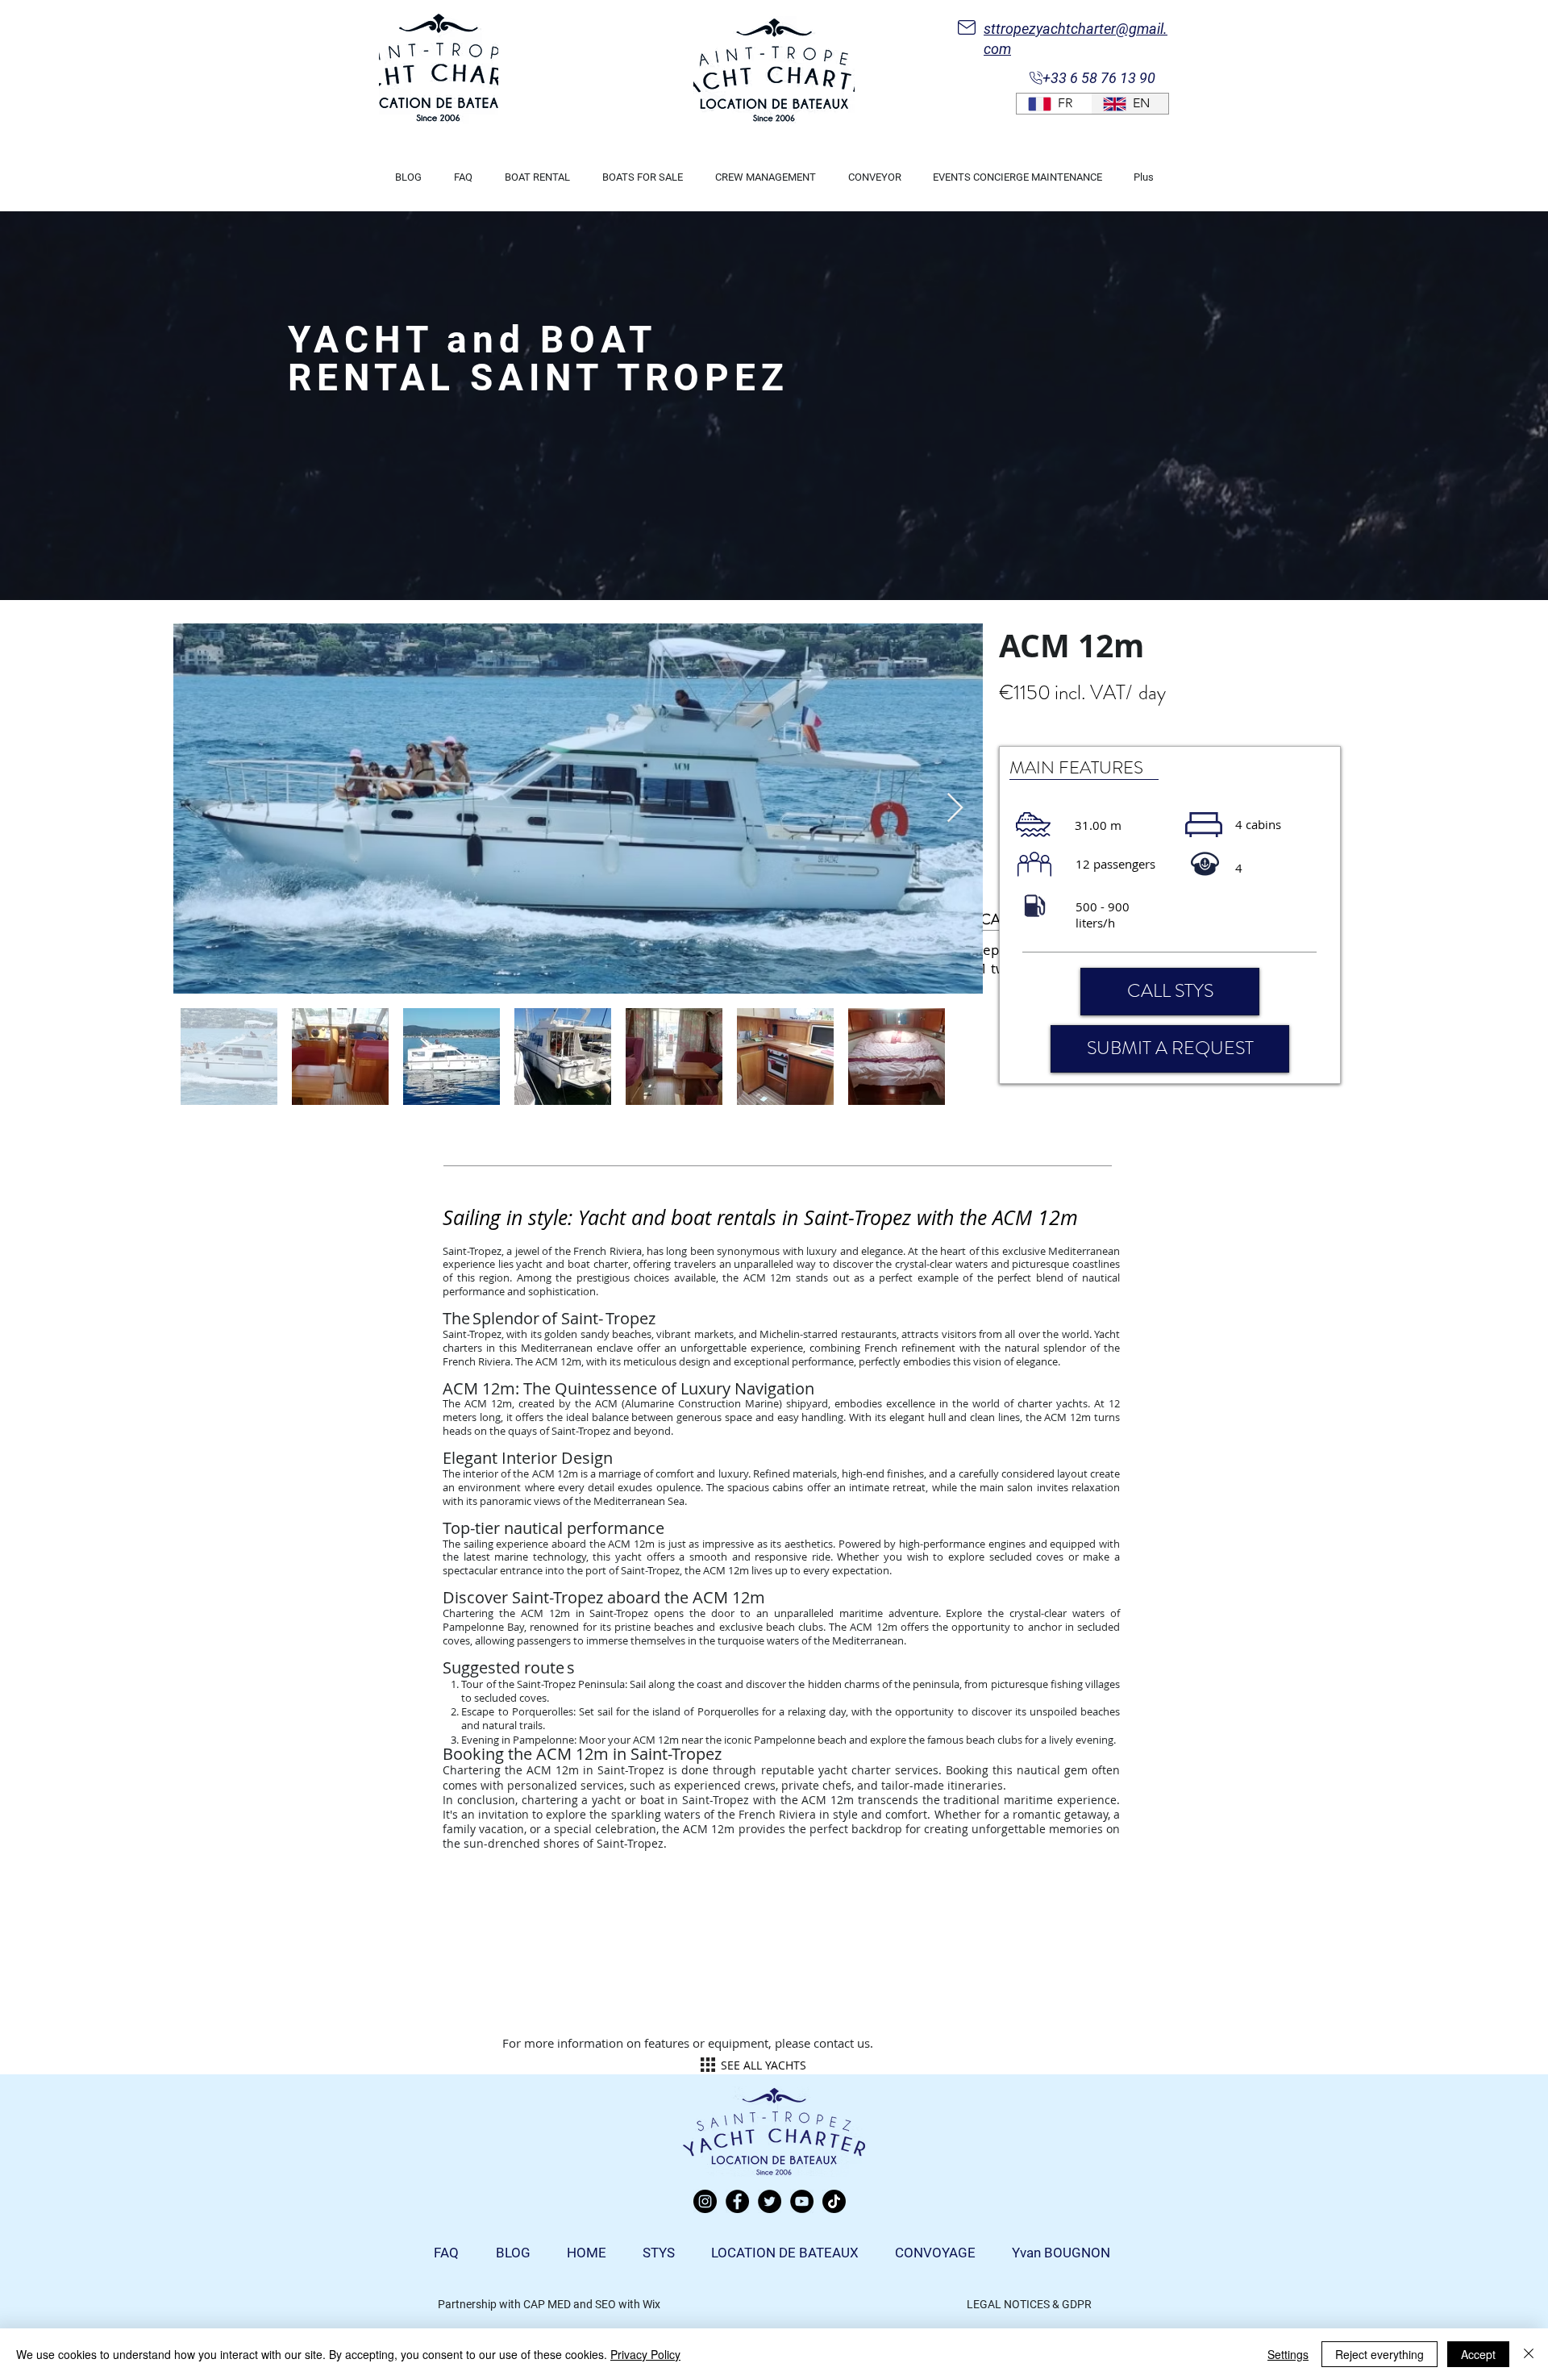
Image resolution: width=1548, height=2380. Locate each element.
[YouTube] (802, 2201)
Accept (1478, 2354)
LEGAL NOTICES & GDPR (1029, 2304)
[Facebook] (737, 2201)
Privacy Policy (645, 2354)
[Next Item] (955, 809)
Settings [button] (1288, 2354)
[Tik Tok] (834, 2201)
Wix (651, 2304)
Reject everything (1379, 2354)
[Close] (1529, 2354)
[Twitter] (770, 2201)
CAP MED (547, 2304)
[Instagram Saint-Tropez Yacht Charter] (705, 2201)
